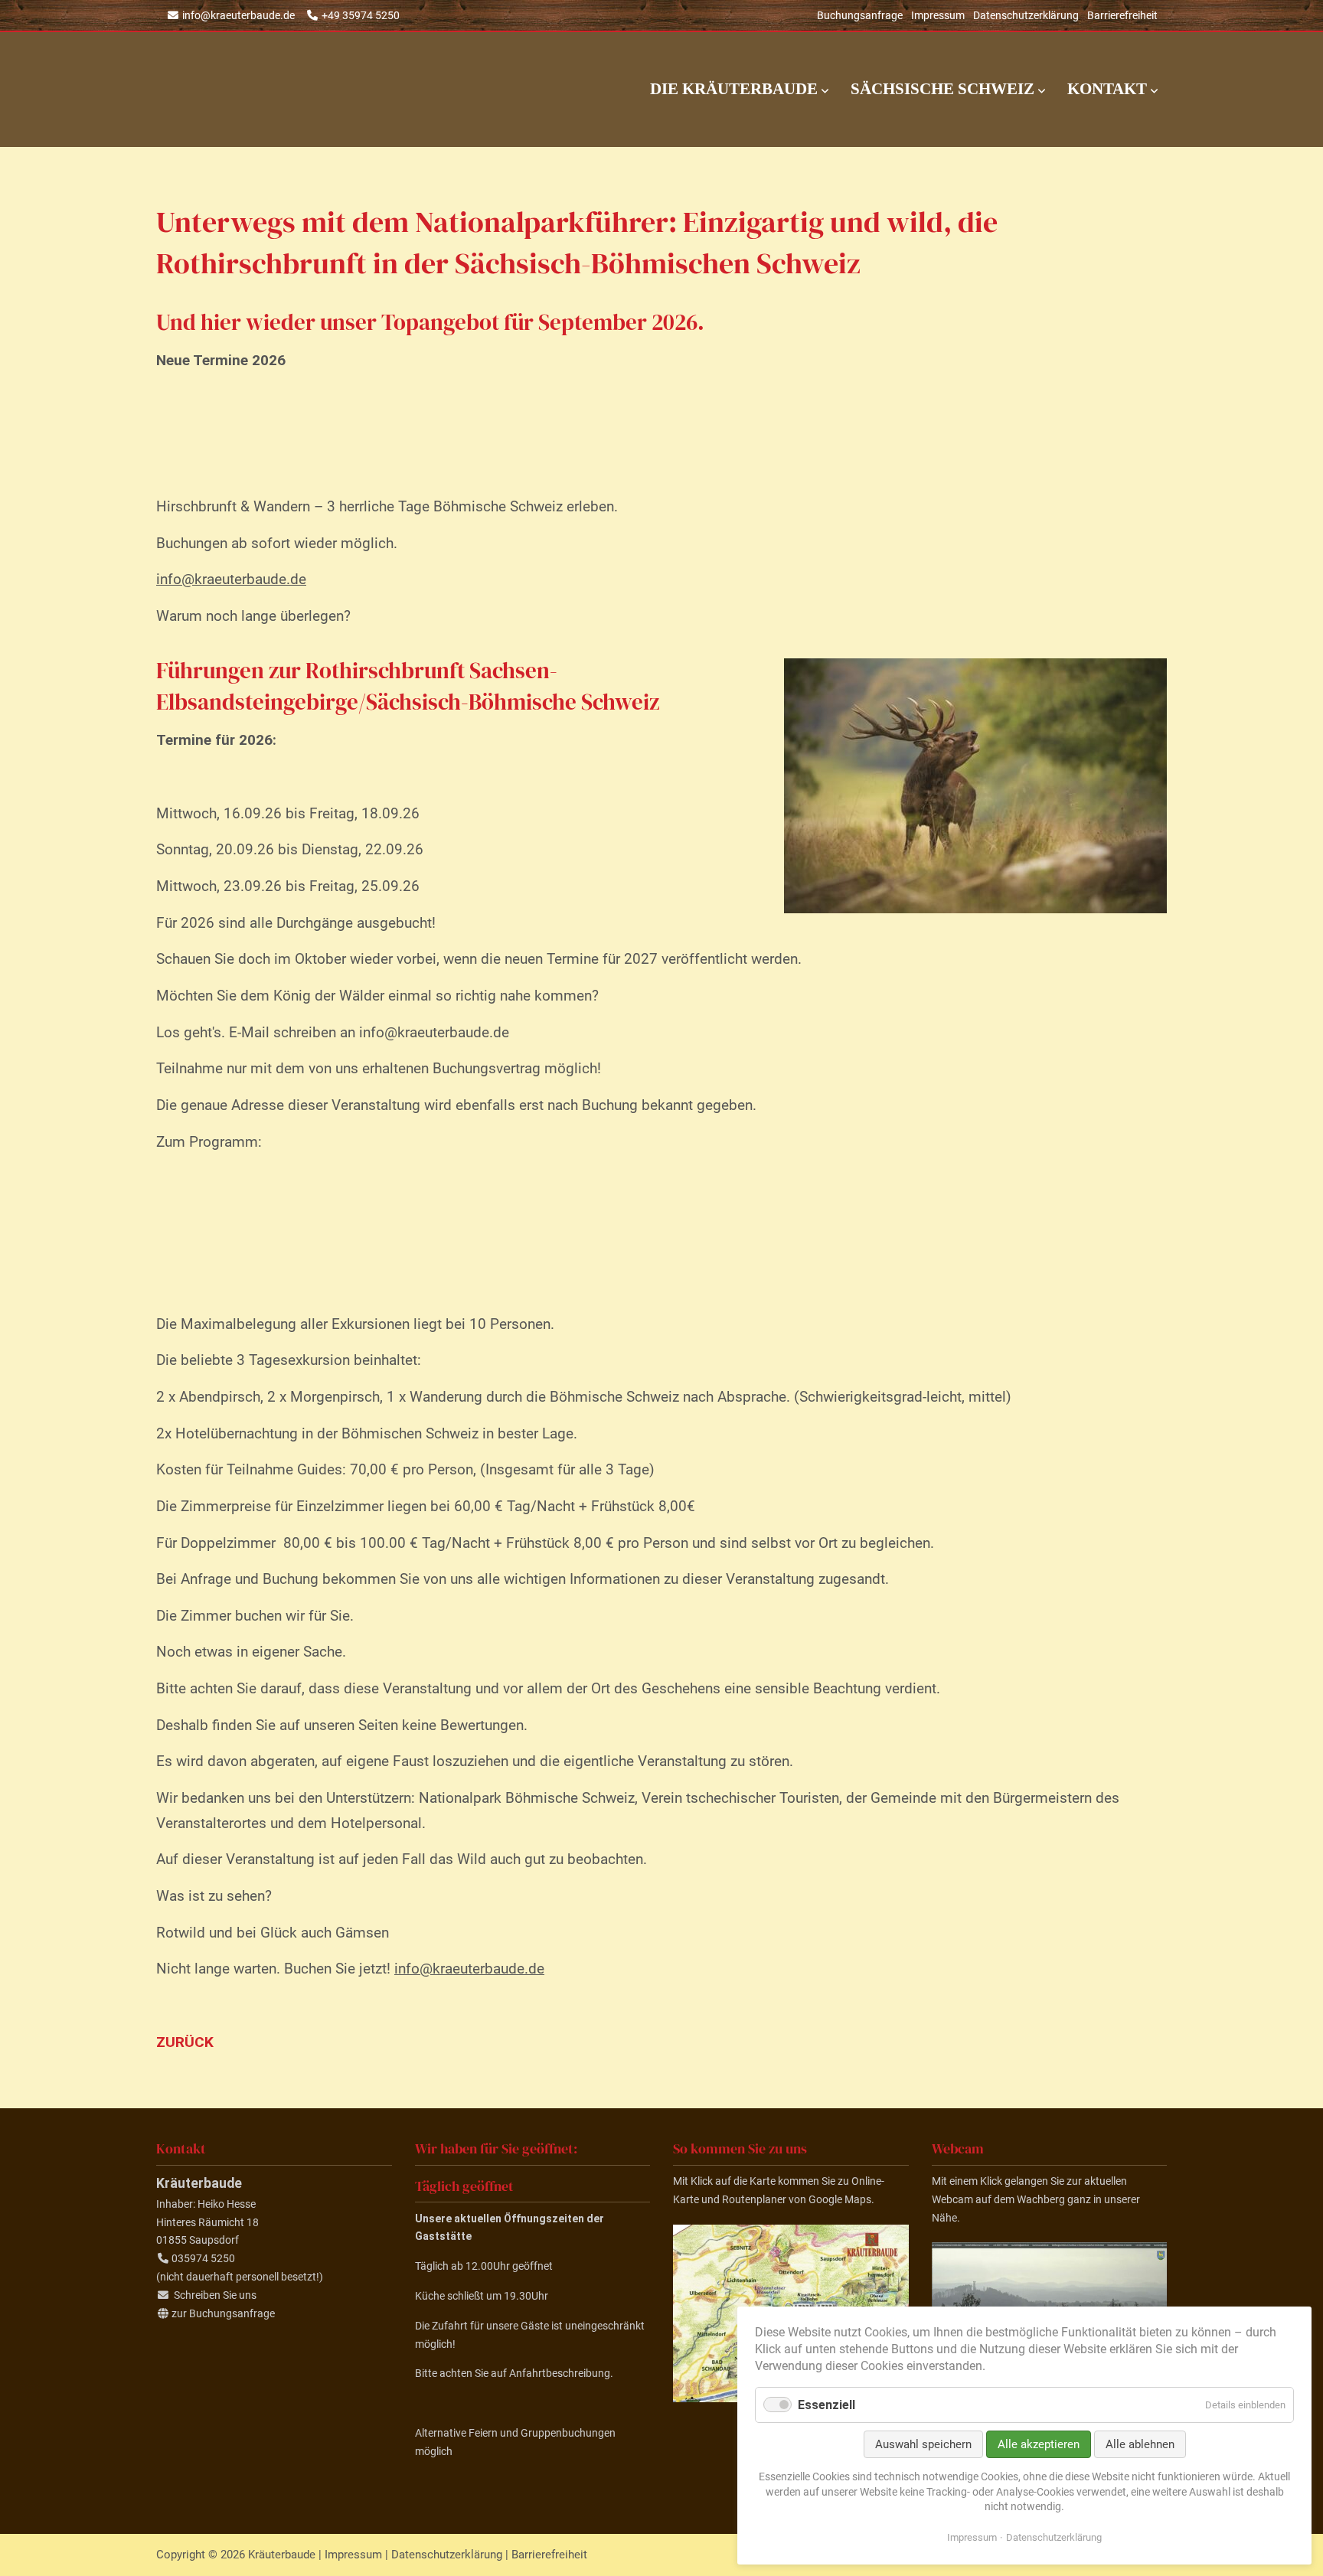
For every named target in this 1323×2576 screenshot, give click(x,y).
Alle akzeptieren (1039, 2444)
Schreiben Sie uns (215, 2295)
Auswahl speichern (923, 2444)
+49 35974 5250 (361, 15)
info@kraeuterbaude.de (238, 15)
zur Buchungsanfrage (223, 2313)
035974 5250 (203, 2258)
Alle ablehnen (1140, 2444)
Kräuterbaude (309, 90)
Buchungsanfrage (860, 15)
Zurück (185, 2042)
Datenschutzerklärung (1026, 15)
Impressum (938, 15)
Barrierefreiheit (1122, 15)
